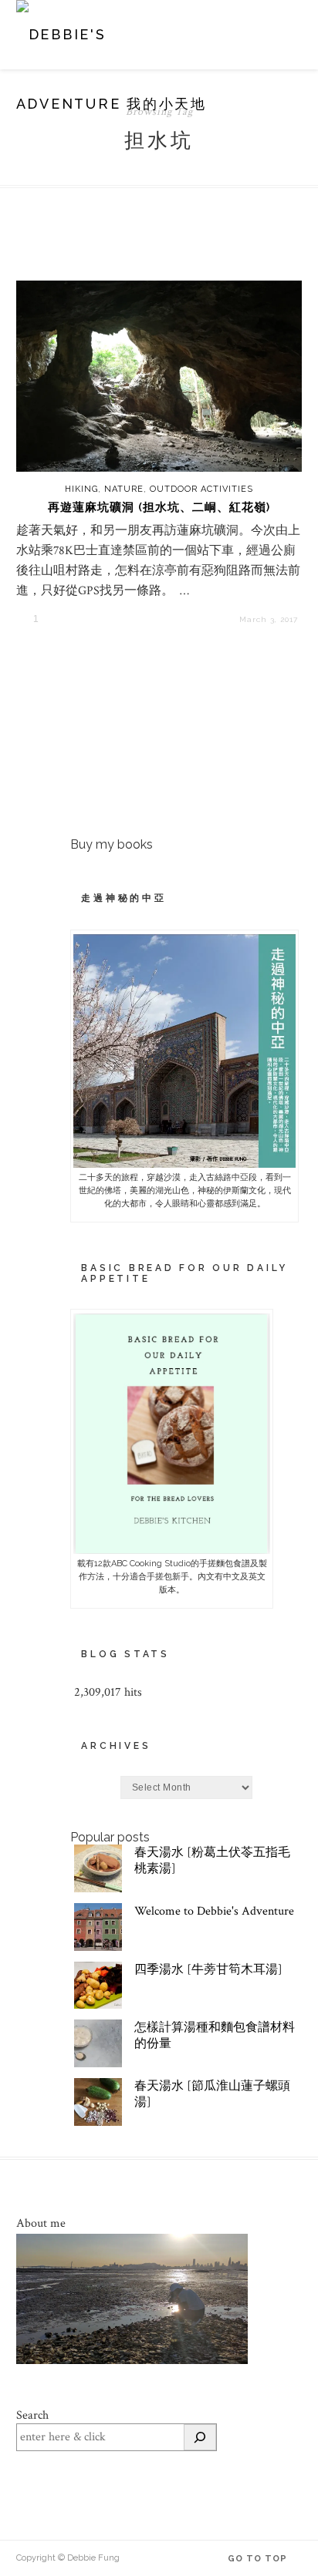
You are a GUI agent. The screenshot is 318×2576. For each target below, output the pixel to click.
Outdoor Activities (201, 489)
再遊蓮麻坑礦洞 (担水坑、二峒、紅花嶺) (159, 507)
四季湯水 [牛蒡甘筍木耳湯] (208, 1970)
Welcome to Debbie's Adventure (214, 1911)
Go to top (259, 2559)
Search (32, 2415)
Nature (124, 489)
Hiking (81, 489)
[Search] (200, 2437)
